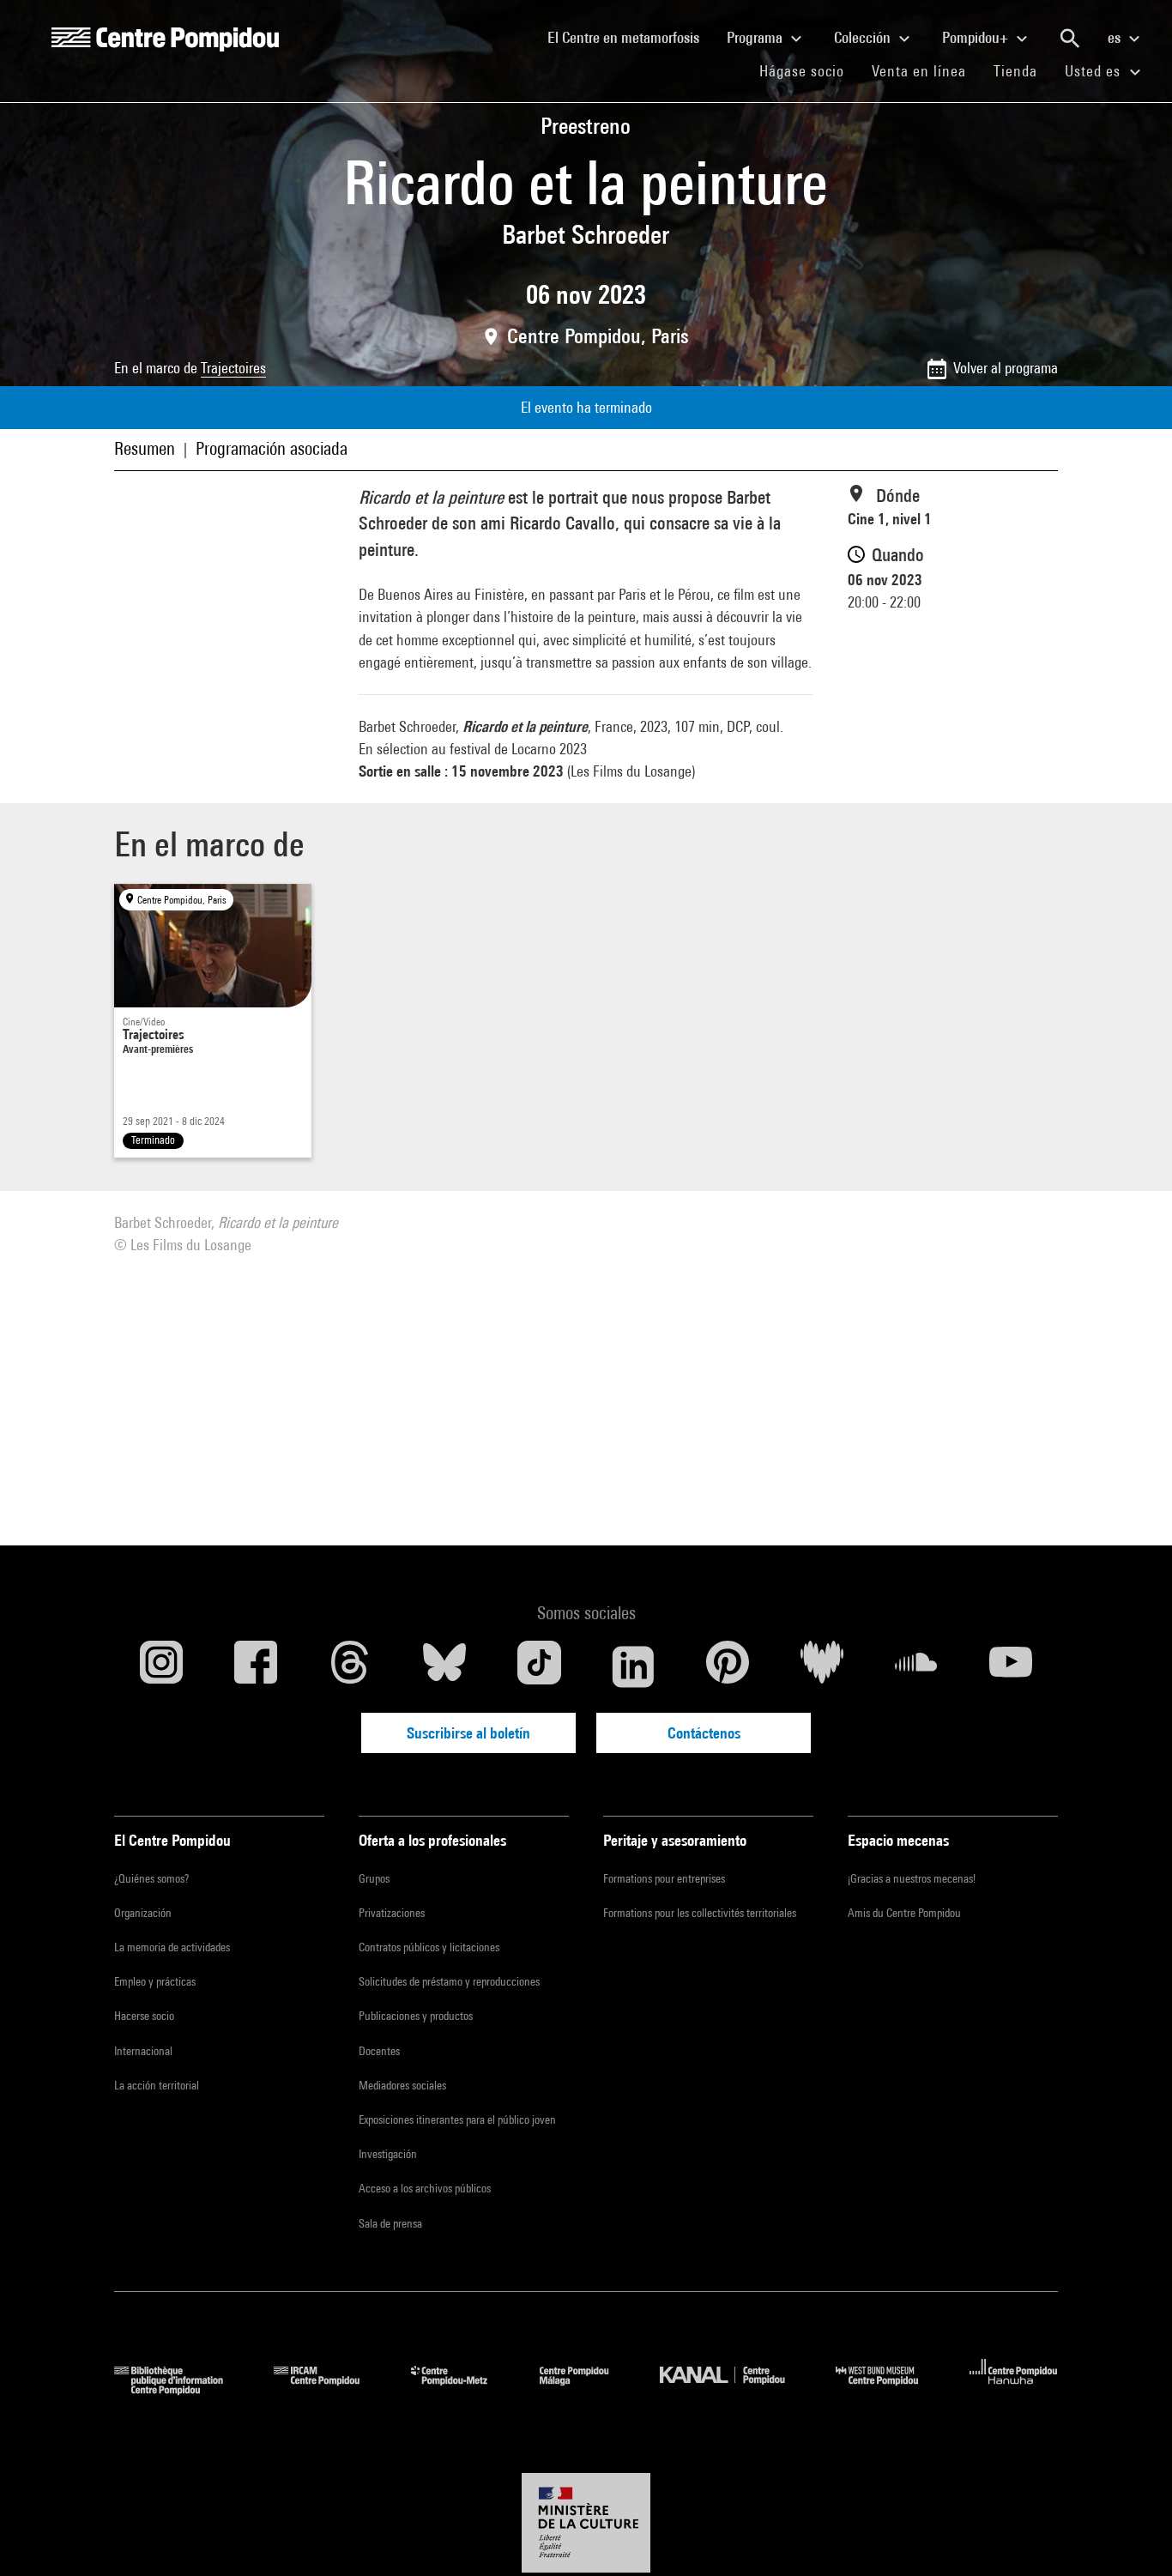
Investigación (388, 2154)
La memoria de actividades (172, 1947)
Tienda (1022, 70)
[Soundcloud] (916, 1666)
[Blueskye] (444, 1666)
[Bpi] (181, 2389)
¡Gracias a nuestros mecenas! (912, 1878)
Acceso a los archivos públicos (425, 2188)
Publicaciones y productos (416, 2016)
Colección (864, 37)
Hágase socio (809, 70)
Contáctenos (704, 1733)
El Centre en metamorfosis (630, 37)
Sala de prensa (390, 2223)
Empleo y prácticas (155, 1981)
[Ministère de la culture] (586, 2523)
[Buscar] (1070, 39)
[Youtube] (1011, 1666)
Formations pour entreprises (664, 1878)
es (1116, 37)
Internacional (143, 2051)
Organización (143, 1913)
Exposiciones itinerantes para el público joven (457, 2119)
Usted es (1095, 71)
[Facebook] (256, 1666)
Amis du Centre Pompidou (904, 1913)
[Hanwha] (1014, 2389)
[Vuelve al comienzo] (1132, 2536)
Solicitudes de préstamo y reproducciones (449, 1981)
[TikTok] (539, 1666)
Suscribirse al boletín (468, 1733)
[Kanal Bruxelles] (735, 2389)
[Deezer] (822, 1666)
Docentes (379, 2051)
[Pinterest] (728, 1666)
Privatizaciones (392, 1913)
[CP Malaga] (587, 2389)
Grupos (374, 1878)
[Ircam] (329, 2389)
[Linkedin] (633, 1666)
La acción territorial (157, 2085)
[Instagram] (161, 1666)
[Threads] (350, 1666)
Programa (756, 37)
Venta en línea (919, 71)
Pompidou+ (977, 37)
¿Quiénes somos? (151, 1878)
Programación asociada (272, 448)
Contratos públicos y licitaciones (429, 1947)
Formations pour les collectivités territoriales (700, 1913)
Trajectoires (233, 368)
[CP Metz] (462, 2389)
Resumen (145, 448)
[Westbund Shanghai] (890, 2389)
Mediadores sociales (402, 2085)
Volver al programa (1006, 368)
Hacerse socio (144, 2016)
